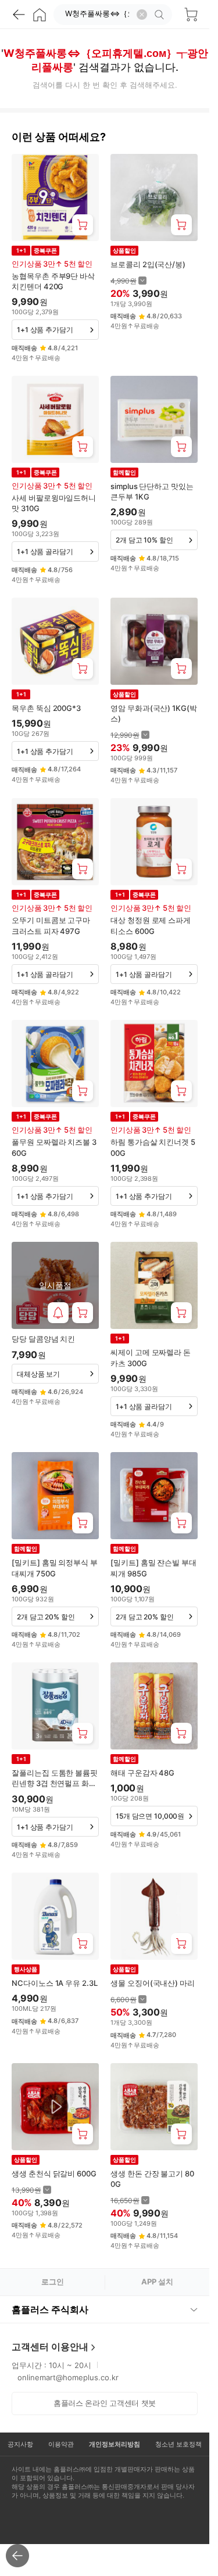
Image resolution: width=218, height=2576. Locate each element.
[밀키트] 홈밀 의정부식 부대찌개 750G (55, 1568)
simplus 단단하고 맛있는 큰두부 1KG (152, 491)
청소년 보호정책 (178, 2444)
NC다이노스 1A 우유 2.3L (55, 1983)
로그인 (53, 2282)
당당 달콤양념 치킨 (43, 1339)
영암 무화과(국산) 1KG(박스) (154, 713)
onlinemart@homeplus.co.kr (68, 2377)
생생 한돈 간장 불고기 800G (152, 2179)
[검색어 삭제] (142, 15)
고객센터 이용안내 (50, 2347)
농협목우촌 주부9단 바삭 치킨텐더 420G (53, 281)
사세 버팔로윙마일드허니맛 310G (54, 503)
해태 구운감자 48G (142, 1773)
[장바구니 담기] (83, 225)
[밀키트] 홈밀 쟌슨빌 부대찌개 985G (153, 1568)
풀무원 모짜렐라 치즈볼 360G (54, 1147)
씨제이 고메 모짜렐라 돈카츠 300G (151, 1357)
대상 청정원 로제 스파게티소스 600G (151, 925)
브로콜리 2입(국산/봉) (148, 264)
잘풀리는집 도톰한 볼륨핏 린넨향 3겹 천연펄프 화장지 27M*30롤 (55, 1778)
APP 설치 (157, 2282)
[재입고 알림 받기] (58, 1313)
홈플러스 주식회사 (50, 2309)
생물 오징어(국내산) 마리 (153, 1983)
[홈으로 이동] (40, 15)
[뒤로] (19, 15)
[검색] (161, 15)
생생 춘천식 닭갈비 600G (54, 2173)
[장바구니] (191, 15)
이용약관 (61, 2444)
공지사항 (20, 2444)
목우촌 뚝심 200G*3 (46, 708)
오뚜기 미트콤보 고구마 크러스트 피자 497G (51, 925)
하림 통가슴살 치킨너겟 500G (153, 1147)
